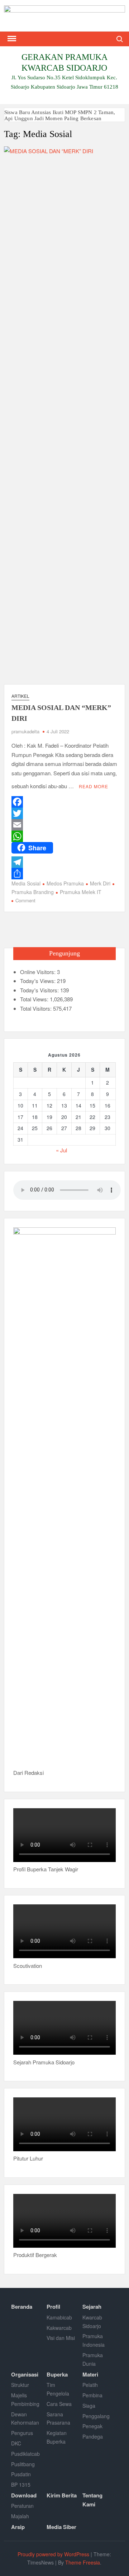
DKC (16, 2443)
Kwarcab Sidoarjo (92, 2322)
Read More (94, 786)
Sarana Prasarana (58, 2418)
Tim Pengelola (58, 2389)
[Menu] (11, 39)
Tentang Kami (92, 2500)
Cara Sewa (59, 2404)
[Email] (64, 825)
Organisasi (25, 2374)
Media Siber (61, 2527)
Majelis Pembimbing (25, 2399)
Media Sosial (26, 883)
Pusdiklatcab (25, 2454)
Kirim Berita (62, 2495)
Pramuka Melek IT (81, 892)
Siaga (89, 2406)
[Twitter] (64, 813)
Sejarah (92, 2307)
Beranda (22, 2307)
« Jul (61, 1150)
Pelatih (90, 2385)
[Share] (64, 874)
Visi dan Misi (61, 2338)
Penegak (92, 2426)
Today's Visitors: (40, 990)
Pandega (93, 2436)
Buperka (57, 2374)
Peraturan (22, 2506)
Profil (53, 2307)
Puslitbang (23, 2464)
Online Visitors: (39, 972)
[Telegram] (64, 862)
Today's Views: (39, 981)
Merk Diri (100, 883)
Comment (25, 900)
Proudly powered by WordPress (53, 2554)
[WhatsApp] (64, 836)
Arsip (18, 2527)
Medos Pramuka (65, 883)
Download (24, 2495)
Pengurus (22, 2433)
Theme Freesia (83, 2562)
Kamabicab (59, 2317)
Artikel (20, 696)
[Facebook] (64, 802)
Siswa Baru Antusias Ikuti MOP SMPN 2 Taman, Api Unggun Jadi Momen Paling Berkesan (60, 115)
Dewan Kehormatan (25, 2418)
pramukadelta (25, 731)
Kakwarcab (59, 2328)
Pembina (92, 2395)
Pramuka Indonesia (94, 2340)
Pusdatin (21, 2474)
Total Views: (35, 999)
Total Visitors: (37, 1008)
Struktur (20, 2385)
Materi (90, 2374)
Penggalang (96, 2416)
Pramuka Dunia (93, 2359)
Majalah (20, 2516)
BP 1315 (21, 2485)
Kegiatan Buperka (57, 2437)
